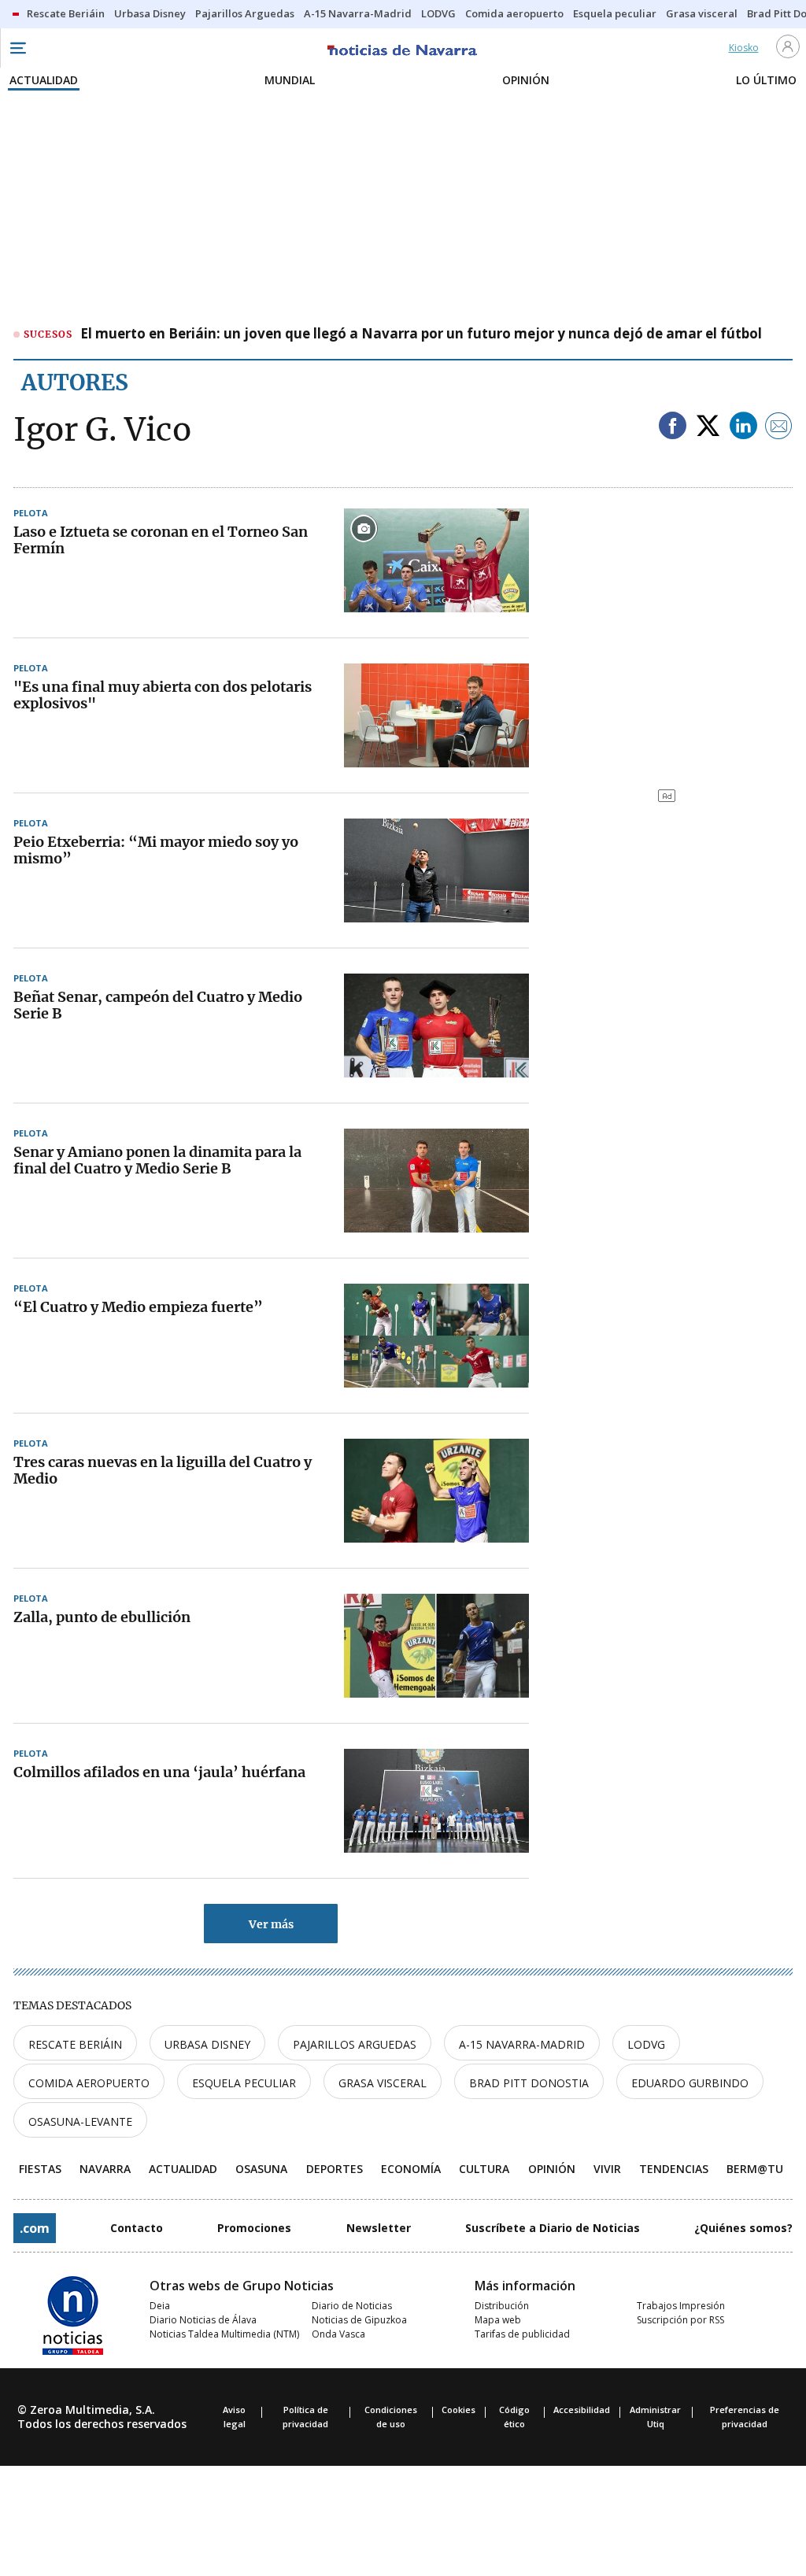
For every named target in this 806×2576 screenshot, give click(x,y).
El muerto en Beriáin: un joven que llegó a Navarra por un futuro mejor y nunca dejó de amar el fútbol (421, 334)
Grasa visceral (383, 2083)
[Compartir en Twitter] (708, 427)
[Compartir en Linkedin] (743, 427)
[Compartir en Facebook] (673, 427)
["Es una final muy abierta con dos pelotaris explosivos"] (436, 715)
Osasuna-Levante (80, 2121)
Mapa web (498, 2320)
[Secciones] (17, 48)
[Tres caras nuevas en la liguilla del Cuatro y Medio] (436, 1491)
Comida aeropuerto (89, 2083)
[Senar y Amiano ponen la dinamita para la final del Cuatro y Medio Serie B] (436, 1181)
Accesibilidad (582, 2410)
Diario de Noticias (352, 2306)
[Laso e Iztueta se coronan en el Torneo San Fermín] (436, 560)
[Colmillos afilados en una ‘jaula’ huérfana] (436, 1801)
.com (35, 2228)
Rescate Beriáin (75, 2044)
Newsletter (379, 2228)
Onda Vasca (338, 2334)
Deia (160, 2306)
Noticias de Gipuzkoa (359, 2320)
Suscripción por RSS (680, 2320)
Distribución (502, 2306)
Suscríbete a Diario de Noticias (553, 2228)
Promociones (254, 2228)
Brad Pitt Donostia (529, 2083)
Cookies (458, 2410)
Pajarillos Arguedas (355, 2044)
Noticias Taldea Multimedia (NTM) (224, 2334)
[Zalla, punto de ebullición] (436, 1646)
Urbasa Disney (207, 2044)
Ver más (271, 1924)
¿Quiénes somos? (743, 2228)
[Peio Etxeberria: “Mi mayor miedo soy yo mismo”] (436, 870)
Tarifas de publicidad (522, 2334)
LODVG (646, 2044)
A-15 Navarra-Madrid (522, 2044)
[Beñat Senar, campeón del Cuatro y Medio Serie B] (436, 1026)
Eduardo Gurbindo (690, 2083)
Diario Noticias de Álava (203, 2320)
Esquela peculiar (244, 2083)
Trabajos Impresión (681, 2306)
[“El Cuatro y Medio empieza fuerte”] (436, 1336)
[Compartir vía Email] (779, 427)
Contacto (137, 2228)
